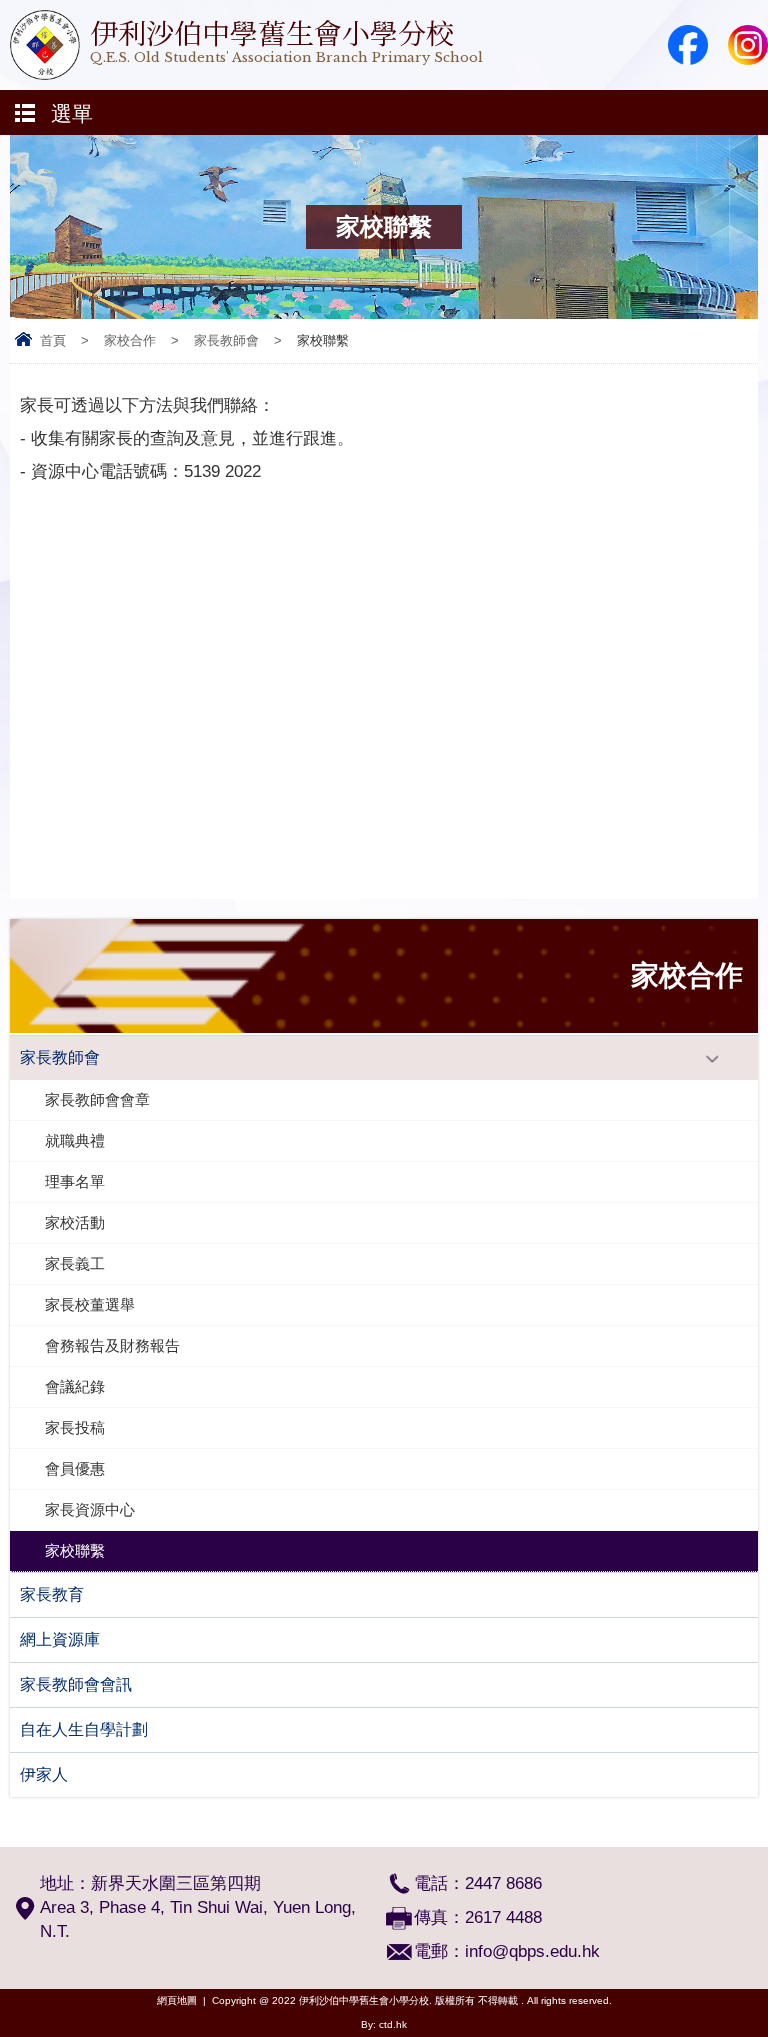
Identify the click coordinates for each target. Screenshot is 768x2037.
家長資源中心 (90, 1509)
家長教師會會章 (97, 1099)
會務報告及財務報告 (112, 1345)
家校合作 (130, 340)
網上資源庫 (60, 1639)
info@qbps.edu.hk (532, 1951)
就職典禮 (75, 1140)
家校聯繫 (75, 1550)
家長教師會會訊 (76, 1684)
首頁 (53, 340)
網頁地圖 (177, 2000)
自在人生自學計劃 (84, 1729)
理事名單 (75, 1181)
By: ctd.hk (384, 2024)
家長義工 (75, 1263)
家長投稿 (75, 1427)
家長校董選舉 (90, 1304)
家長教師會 (226, 340)
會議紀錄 (75, 1386)
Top (762, 1992)
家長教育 (52, 1594)
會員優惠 (75, 1468)
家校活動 (75, 1222)
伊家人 (44, 1774)
